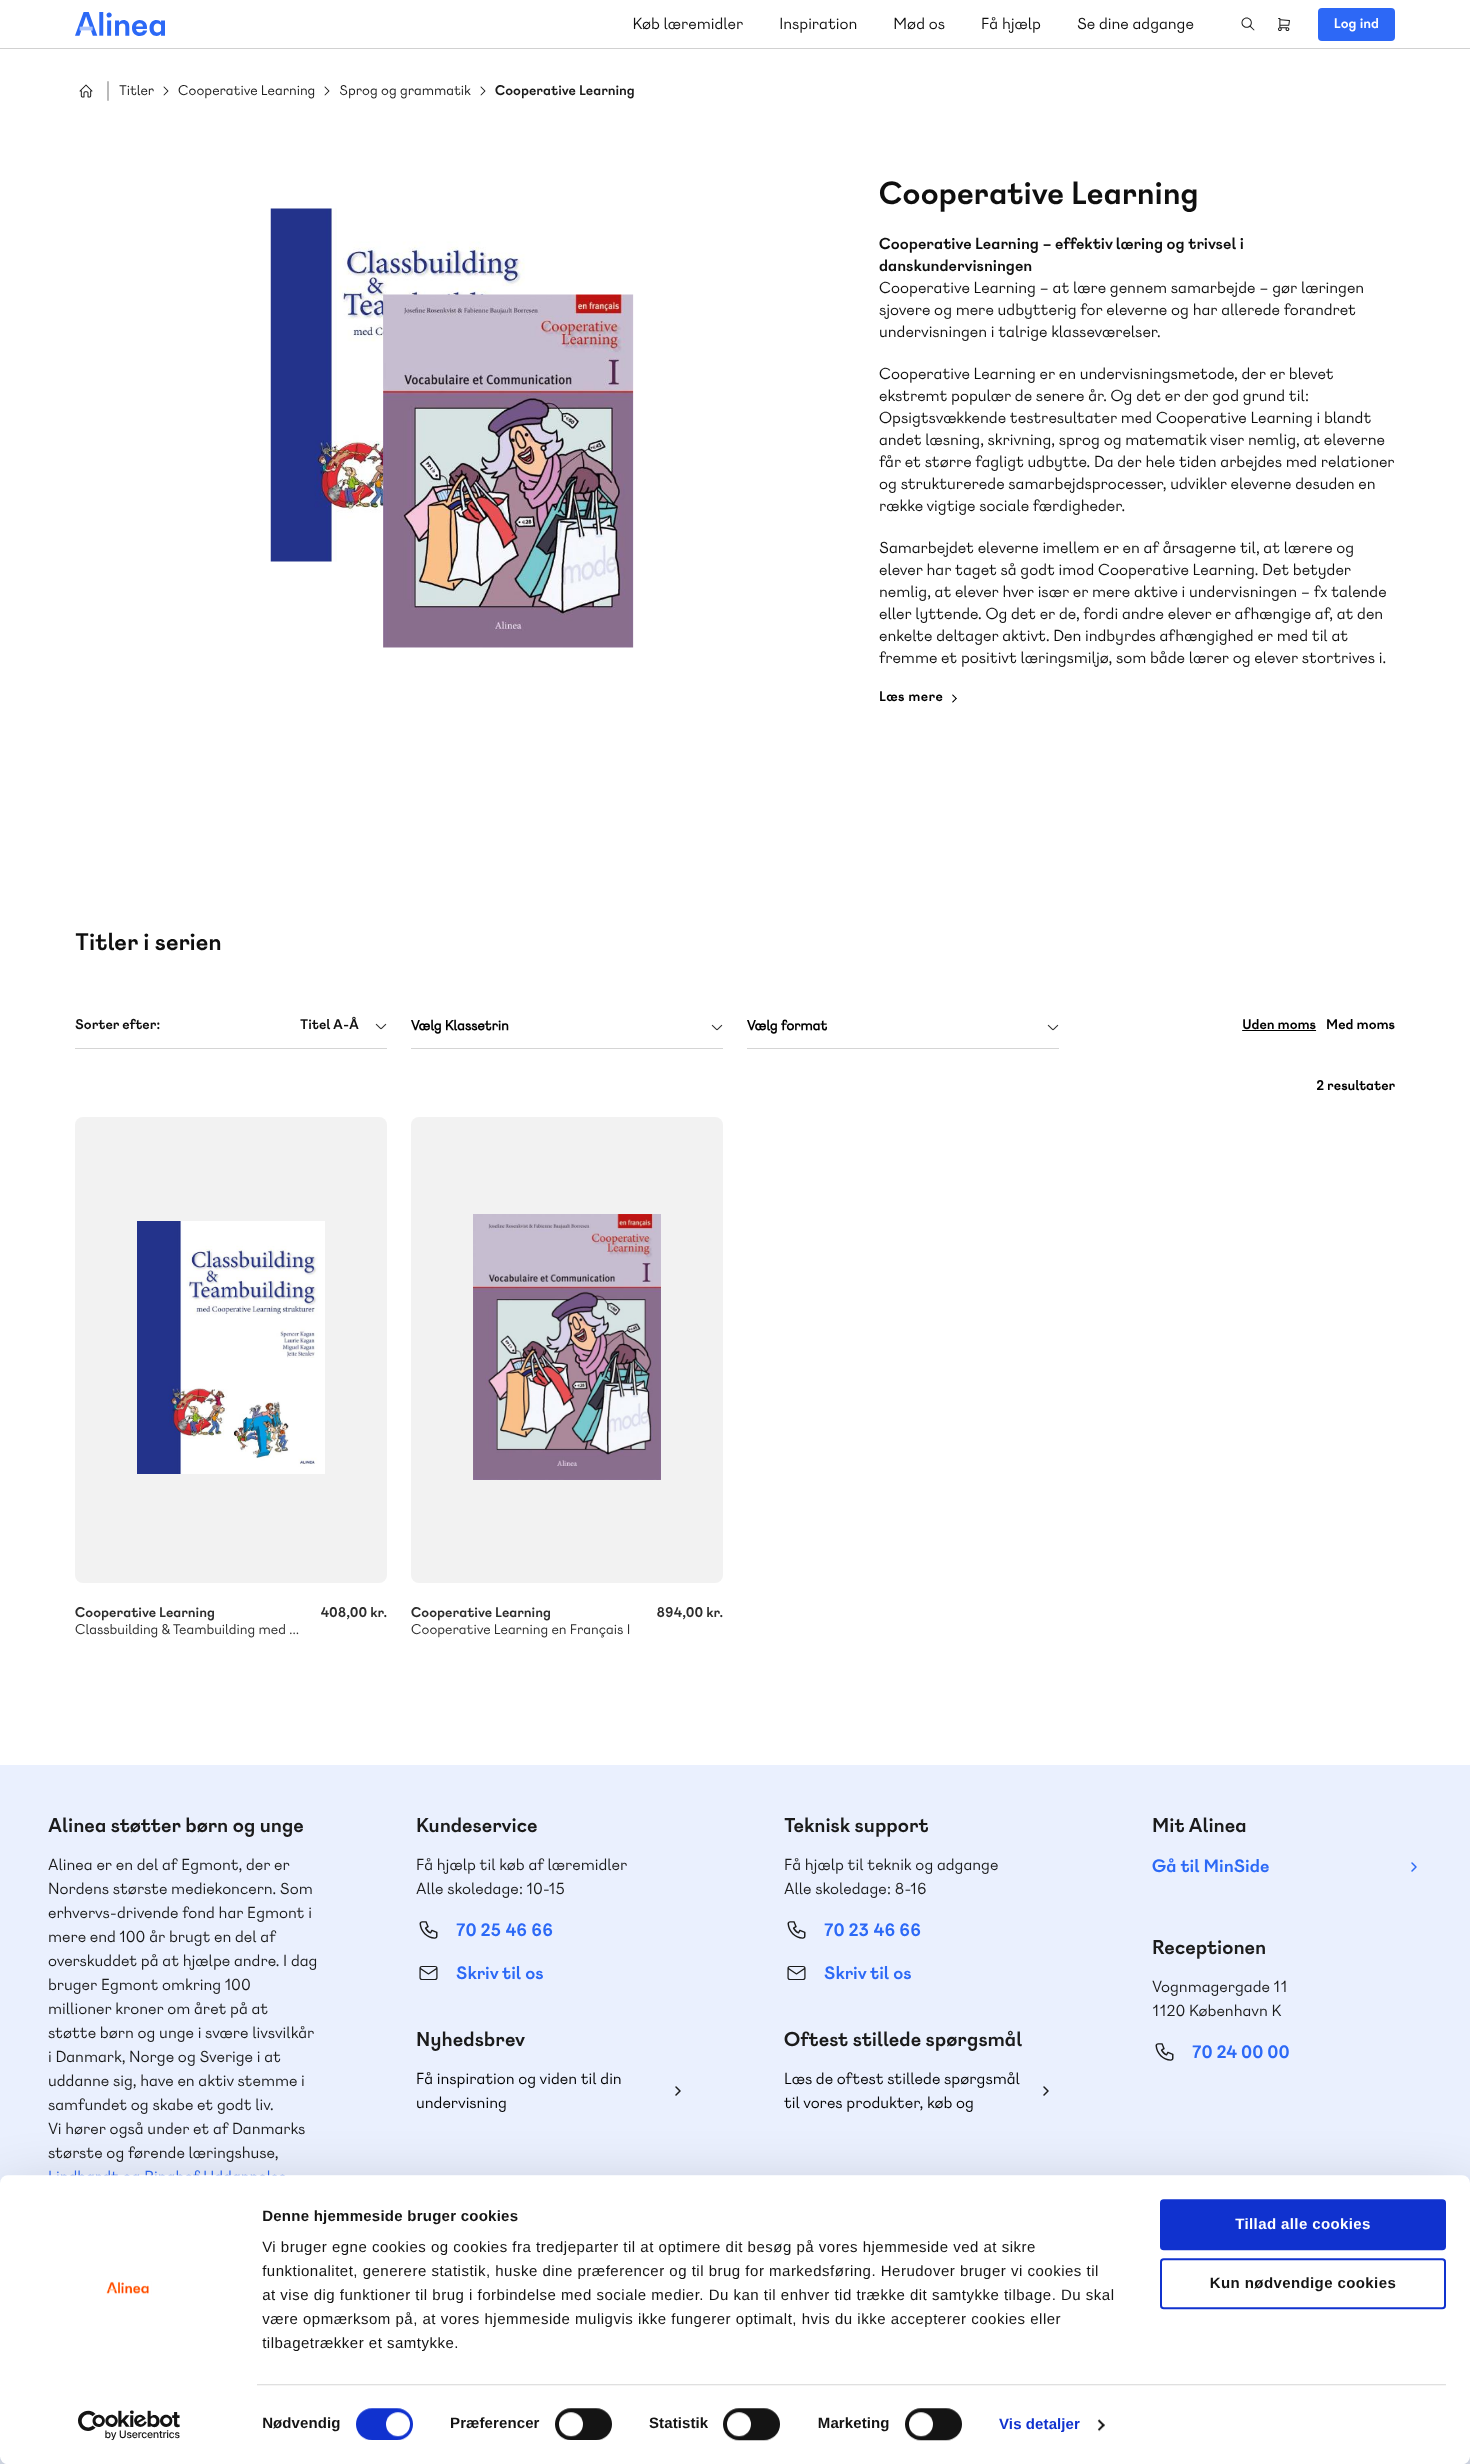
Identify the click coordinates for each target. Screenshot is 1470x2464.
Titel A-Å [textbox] (329, 1025)
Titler (136, 91)
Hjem (86, 91)
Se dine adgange (1135, 23)
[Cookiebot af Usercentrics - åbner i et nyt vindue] (129, 2425)
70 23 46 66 (872, 1930)
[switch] (583, 2424)
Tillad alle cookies (1303, 2224)
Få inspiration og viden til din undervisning (519, 2090)
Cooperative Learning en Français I (567, 1350)
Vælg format (787, 1026)
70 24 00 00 (1241, 2052)
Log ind (1356, 24)
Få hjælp (1011, 23)
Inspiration (818, 23)
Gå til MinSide (1210, 1866)
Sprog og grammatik (405, 91)
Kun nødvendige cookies (1303, 2283)
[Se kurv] (1284, 24)
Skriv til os (499, 1973)
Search (1248, 24)
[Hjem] (120, 24)
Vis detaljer (1039, 2424)
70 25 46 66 (504, 1930)
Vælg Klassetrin (460, 1026)
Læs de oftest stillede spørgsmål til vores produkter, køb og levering (902, 2091)
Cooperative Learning (246, 91)
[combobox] (231, 1025)
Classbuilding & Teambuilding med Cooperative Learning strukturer (231, 1350)
